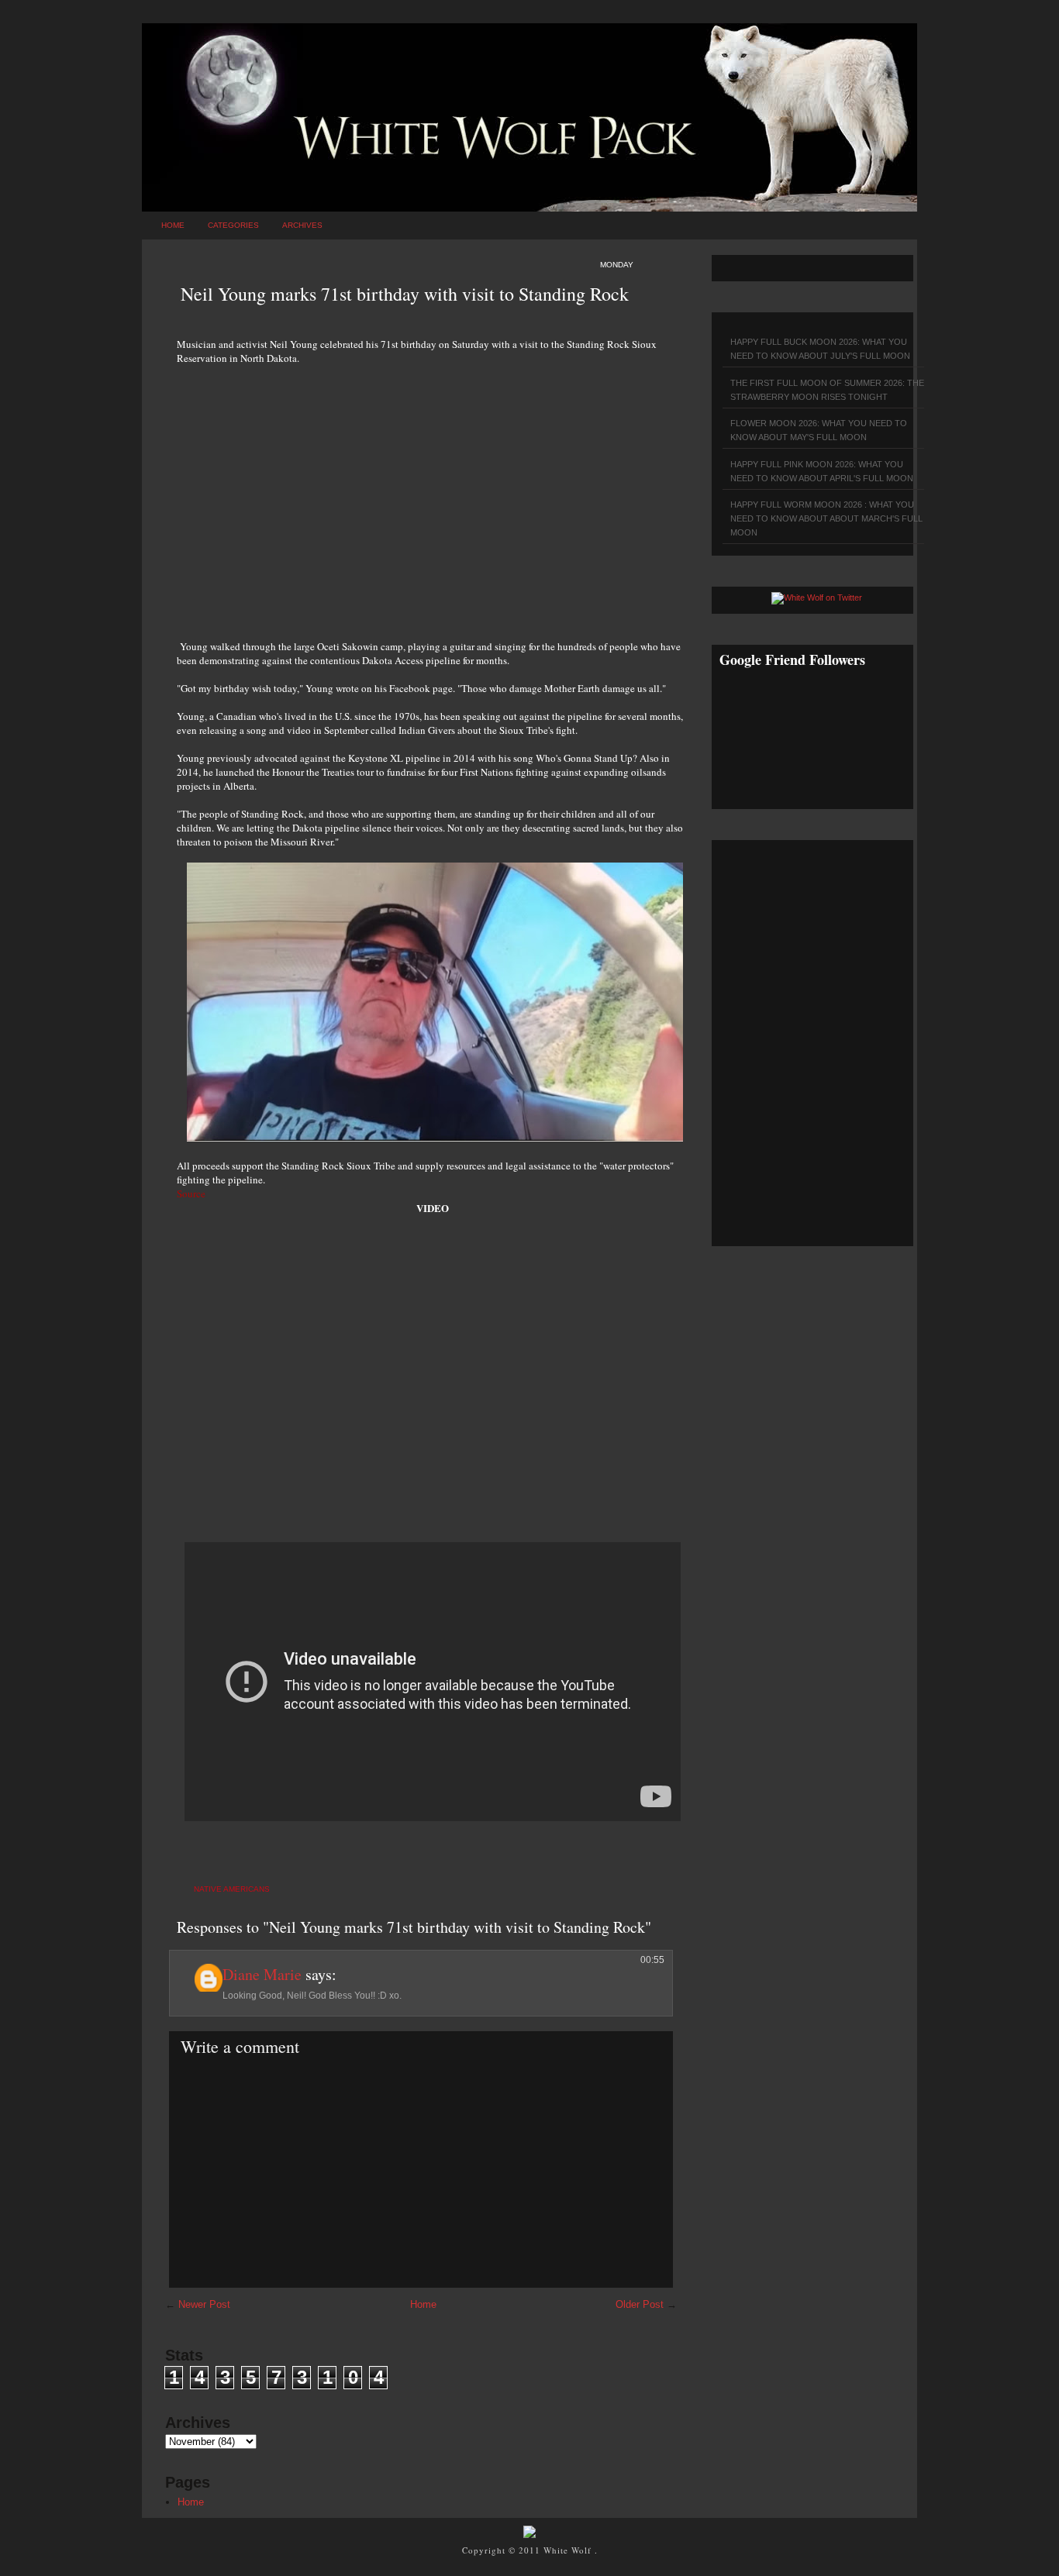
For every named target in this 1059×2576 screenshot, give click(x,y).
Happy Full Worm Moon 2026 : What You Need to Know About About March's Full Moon (826, 518)
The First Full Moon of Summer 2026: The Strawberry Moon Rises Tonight (827, 390)
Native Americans (232, 1889)
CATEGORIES (233, 225)
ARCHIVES (302, 225)
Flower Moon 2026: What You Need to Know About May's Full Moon (819, 430)
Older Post (640, 2304)
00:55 (652, 1960)
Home (173, 225)
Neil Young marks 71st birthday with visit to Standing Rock (405, 294)
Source (191, 1193)
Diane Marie (262, 1974)
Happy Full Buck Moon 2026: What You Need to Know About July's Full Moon (820, 349)
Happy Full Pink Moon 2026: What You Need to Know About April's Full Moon (822, 471)
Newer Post (204, 2304)
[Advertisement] (433, 494)
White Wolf (569, 2550)
